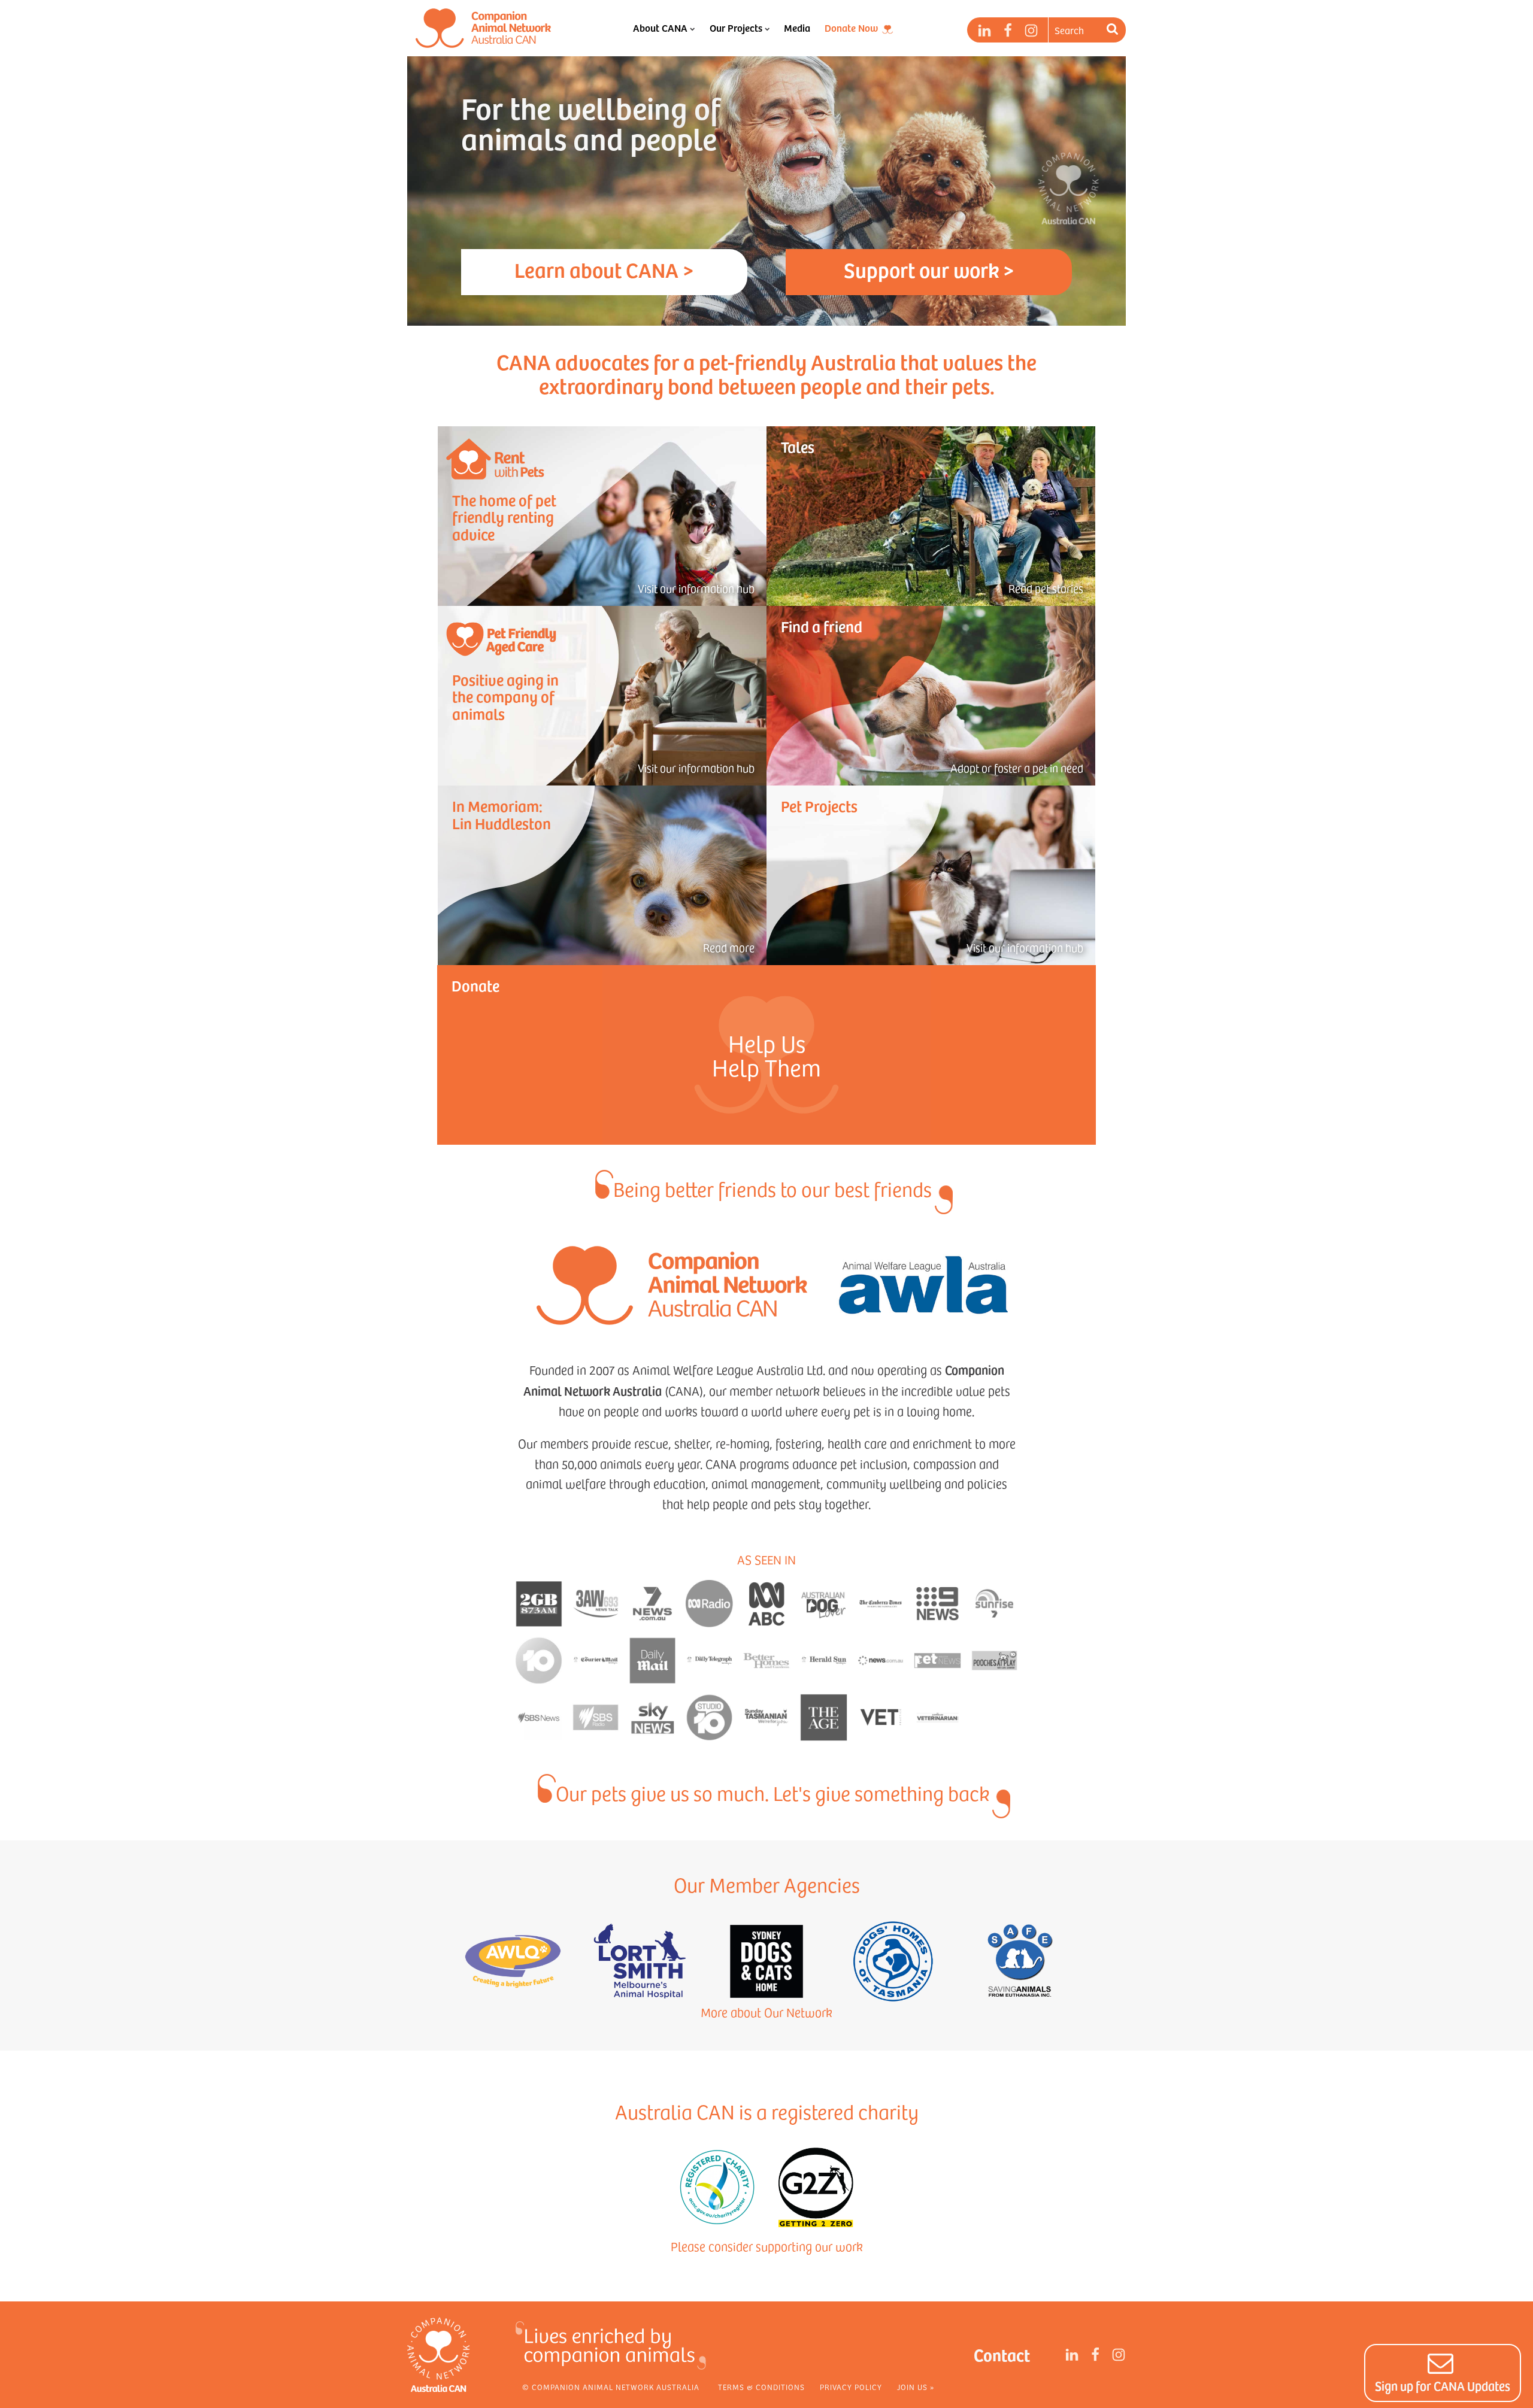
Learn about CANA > (604, 269)
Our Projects (736, 28)
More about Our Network (766, 2012)
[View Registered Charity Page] (717, 2187)
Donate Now (851, 28)
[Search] (1114, 30)
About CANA (660, 28)
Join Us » (916, 2387)
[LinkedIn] (984, 31)
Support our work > (929, 269)
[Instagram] (1031, 31)
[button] (1443, 2373)
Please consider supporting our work (767, 2246)
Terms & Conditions (761, 2387)
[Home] (483, 28)
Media (797, 28)
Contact (1002, 2354)
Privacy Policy (851, 2387)
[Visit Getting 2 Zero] (816, 2187)
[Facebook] (1008, 31)
